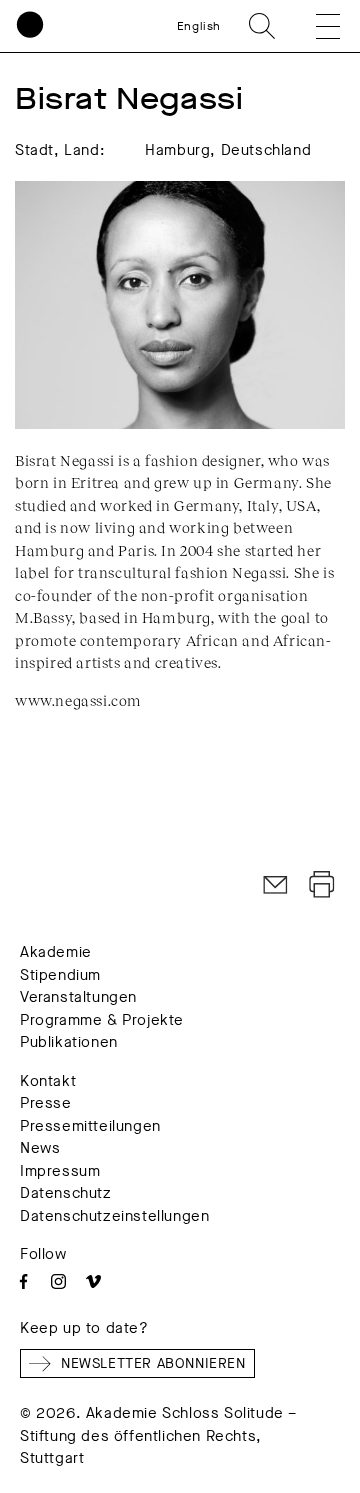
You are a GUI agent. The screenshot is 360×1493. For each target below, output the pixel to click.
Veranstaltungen (78, 997)
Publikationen (69, 1042)
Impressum (60, 1171)
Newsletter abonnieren (153, 1363)
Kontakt (48, 1081)
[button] (314, 26)
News (40, 1148)
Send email (276, 885)
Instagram (58, 1281)
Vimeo (93, 1281)
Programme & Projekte (102, 1020)
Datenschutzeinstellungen (114, 1216)
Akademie (56, 952)
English (199, 26)
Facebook (23, 1281)
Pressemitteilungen (90, 1126)
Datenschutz (66, 1193)
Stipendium (60, 975)
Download (322, 885)
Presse (46, 1103)
